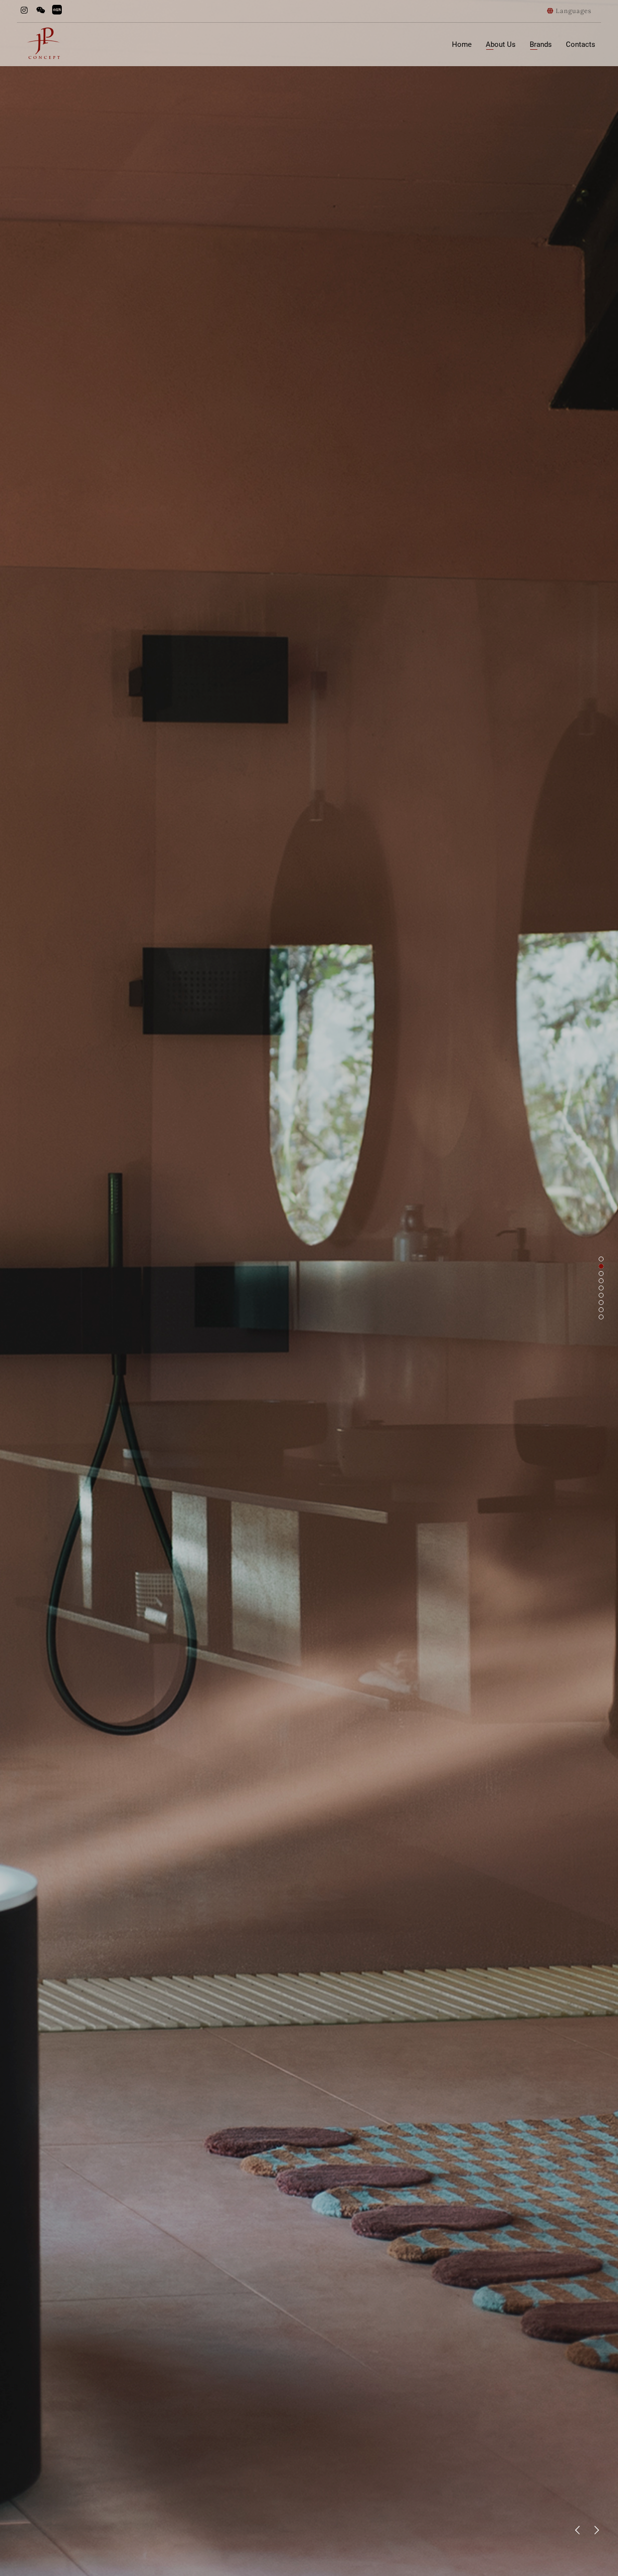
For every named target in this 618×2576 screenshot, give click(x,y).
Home (462, 44)
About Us (501, 44)
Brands (541, 44)
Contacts (581, 44)
